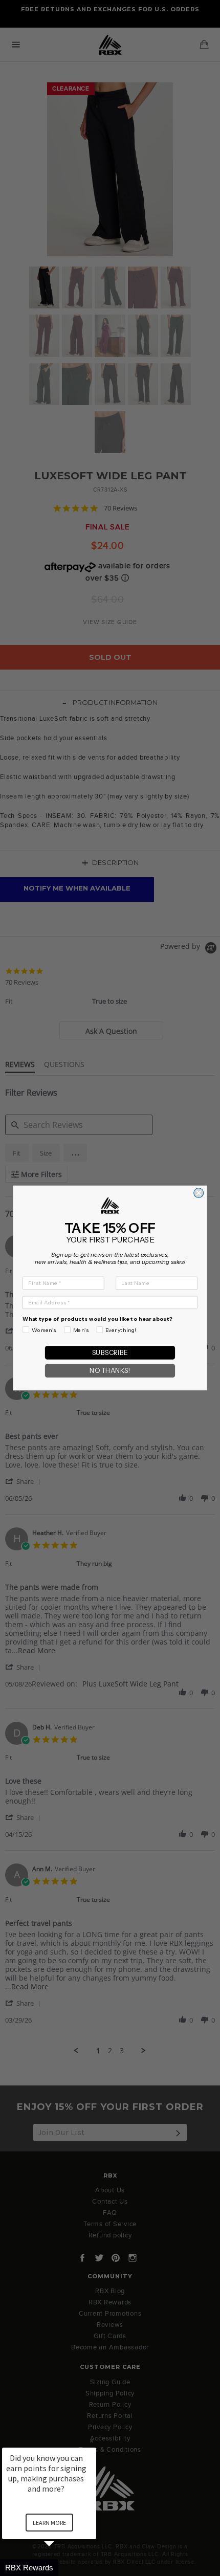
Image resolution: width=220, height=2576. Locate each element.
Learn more (49, 2523)
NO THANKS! (110, 1371)
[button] (61, 2568)
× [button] (92, 2441)
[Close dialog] (199, 1193)
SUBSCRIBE (110, 1353)
